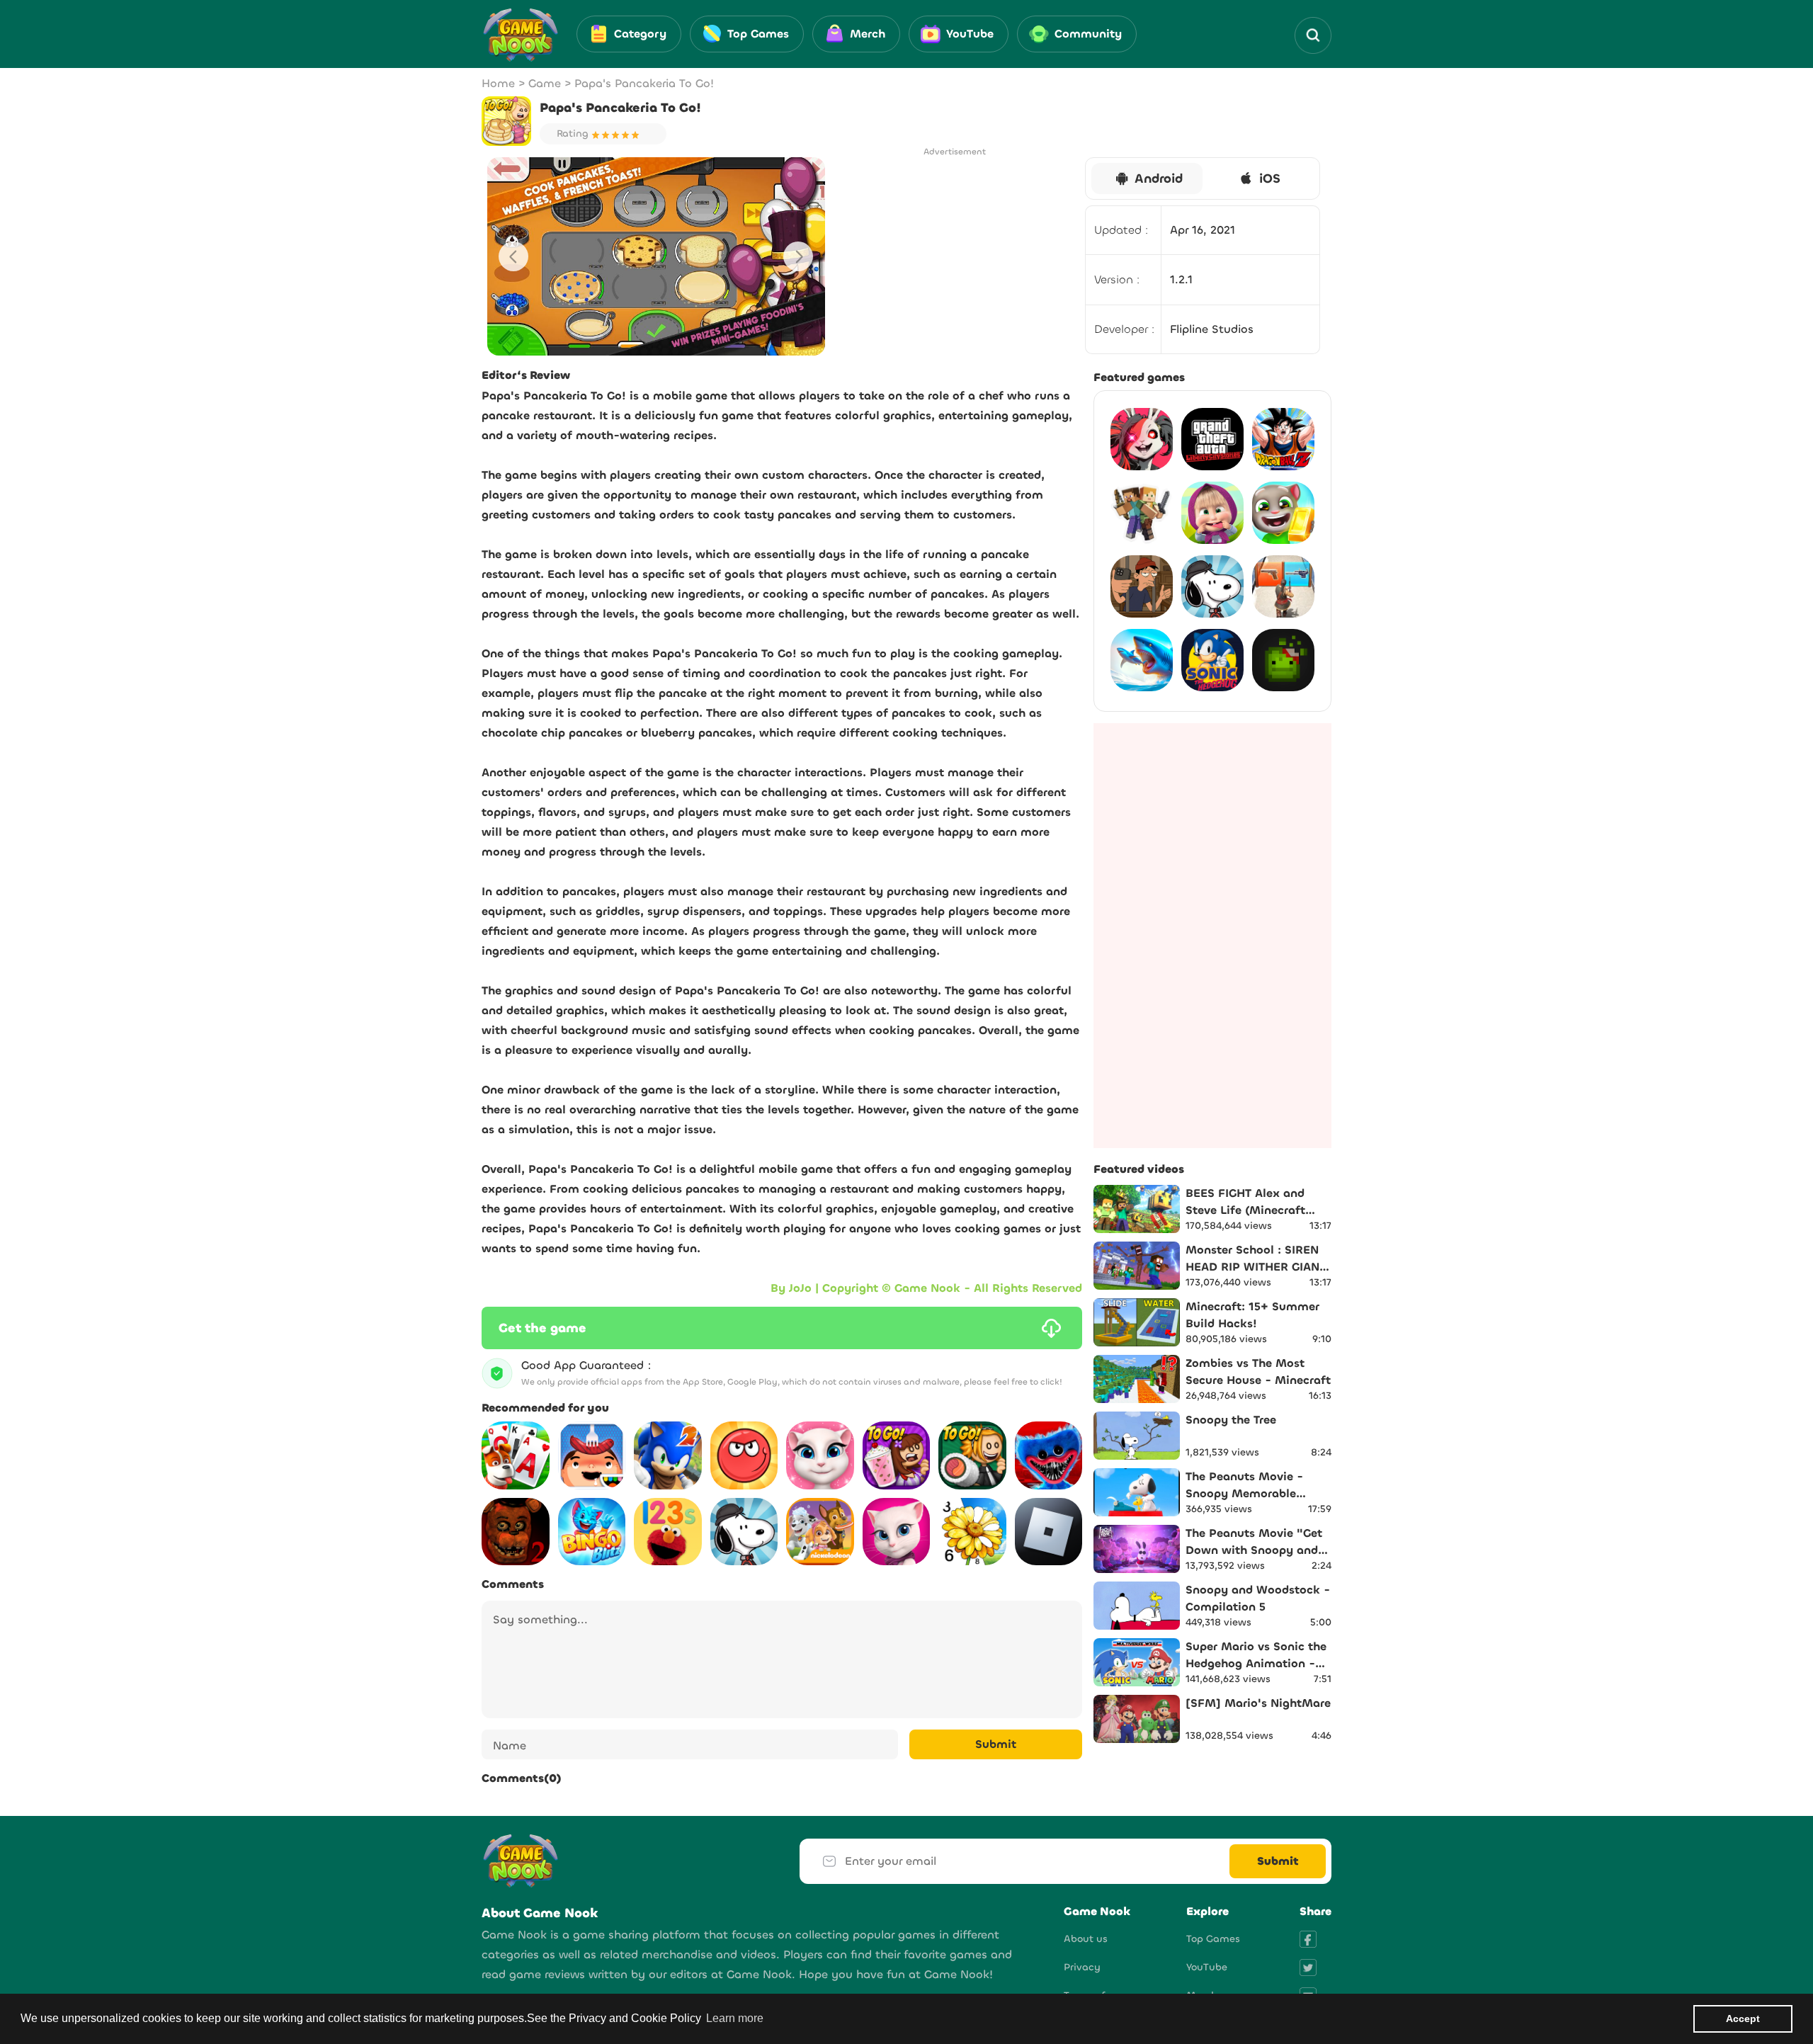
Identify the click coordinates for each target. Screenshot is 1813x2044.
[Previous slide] (513, 256)
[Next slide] (798, 256)
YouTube (1207, 1967)
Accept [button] (1743, 2019)
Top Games (1213, 1939)
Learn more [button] (735, 2018)
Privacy (1082, 1967)
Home (498, 83)
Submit (996, 1744)
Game (545, 83)
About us (1086, 1939)
